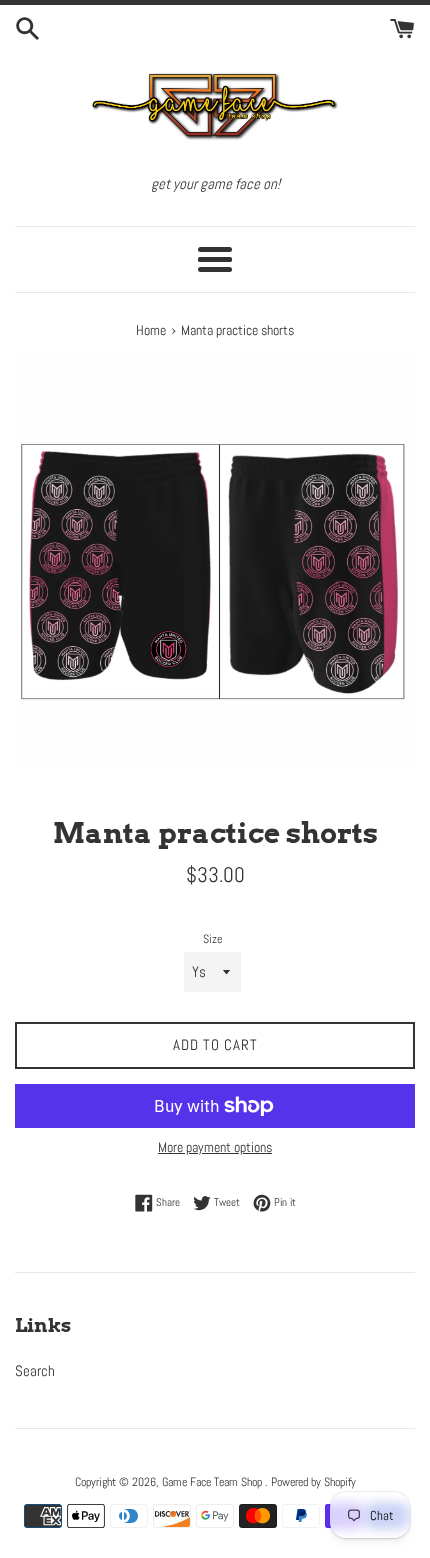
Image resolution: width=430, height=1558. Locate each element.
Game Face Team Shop (213, 1482)
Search (35, 1370)
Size (212, 939)
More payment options (215, 1147)
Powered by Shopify (313, 1482)
